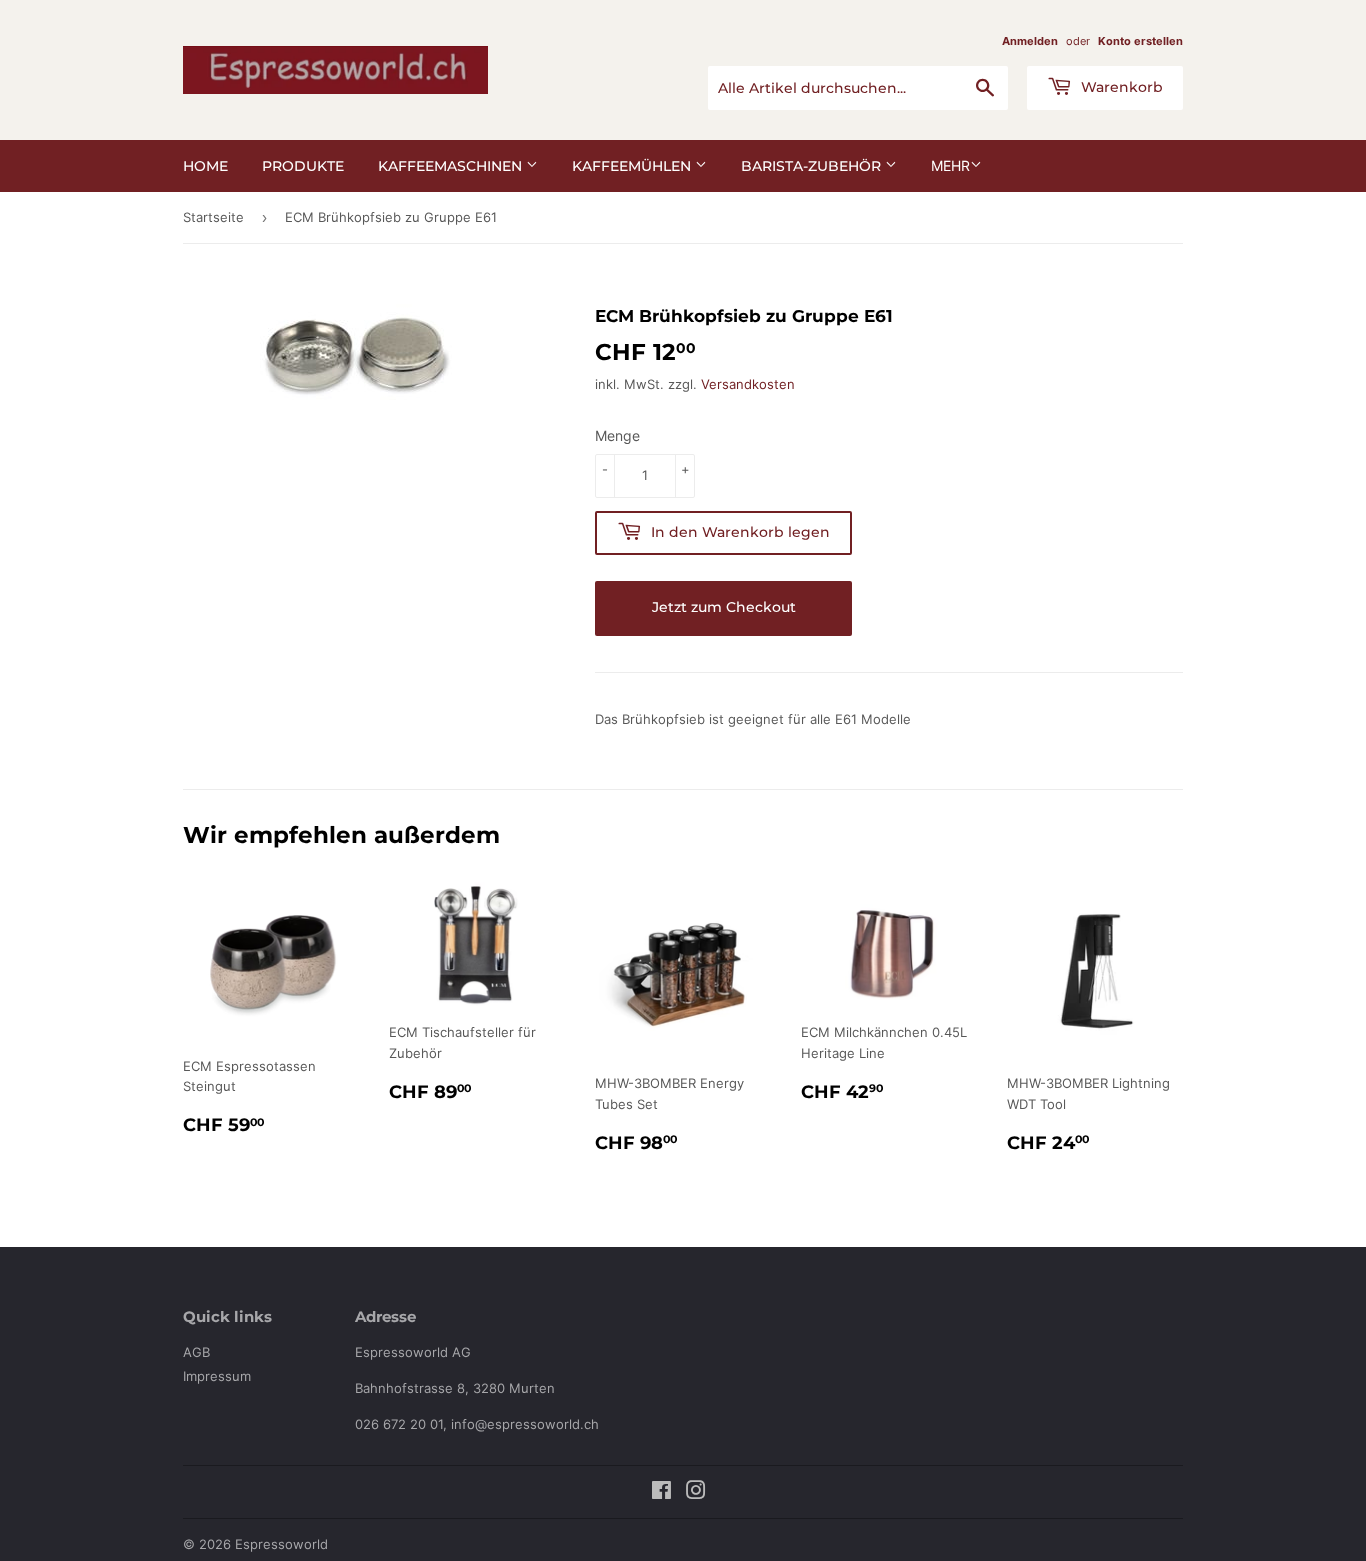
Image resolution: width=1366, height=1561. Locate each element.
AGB (196, 1352)
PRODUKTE (303, 166)
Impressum (217, 1376)
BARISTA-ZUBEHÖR (813, 166)
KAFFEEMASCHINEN (452, 166)
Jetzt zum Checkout (724, 607)
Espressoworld (281, 1544)
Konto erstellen (1140, 41)
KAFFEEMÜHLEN (633, 166)
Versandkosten (748, 384)
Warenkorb (1120, 87)
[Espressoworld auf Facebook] (661, 1493)
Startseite (213, 217)
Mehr (950, 165)
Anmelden (1030, 41)
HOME (205, 166)
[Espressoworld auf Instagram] (696, 1493)
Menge (617, 435)
